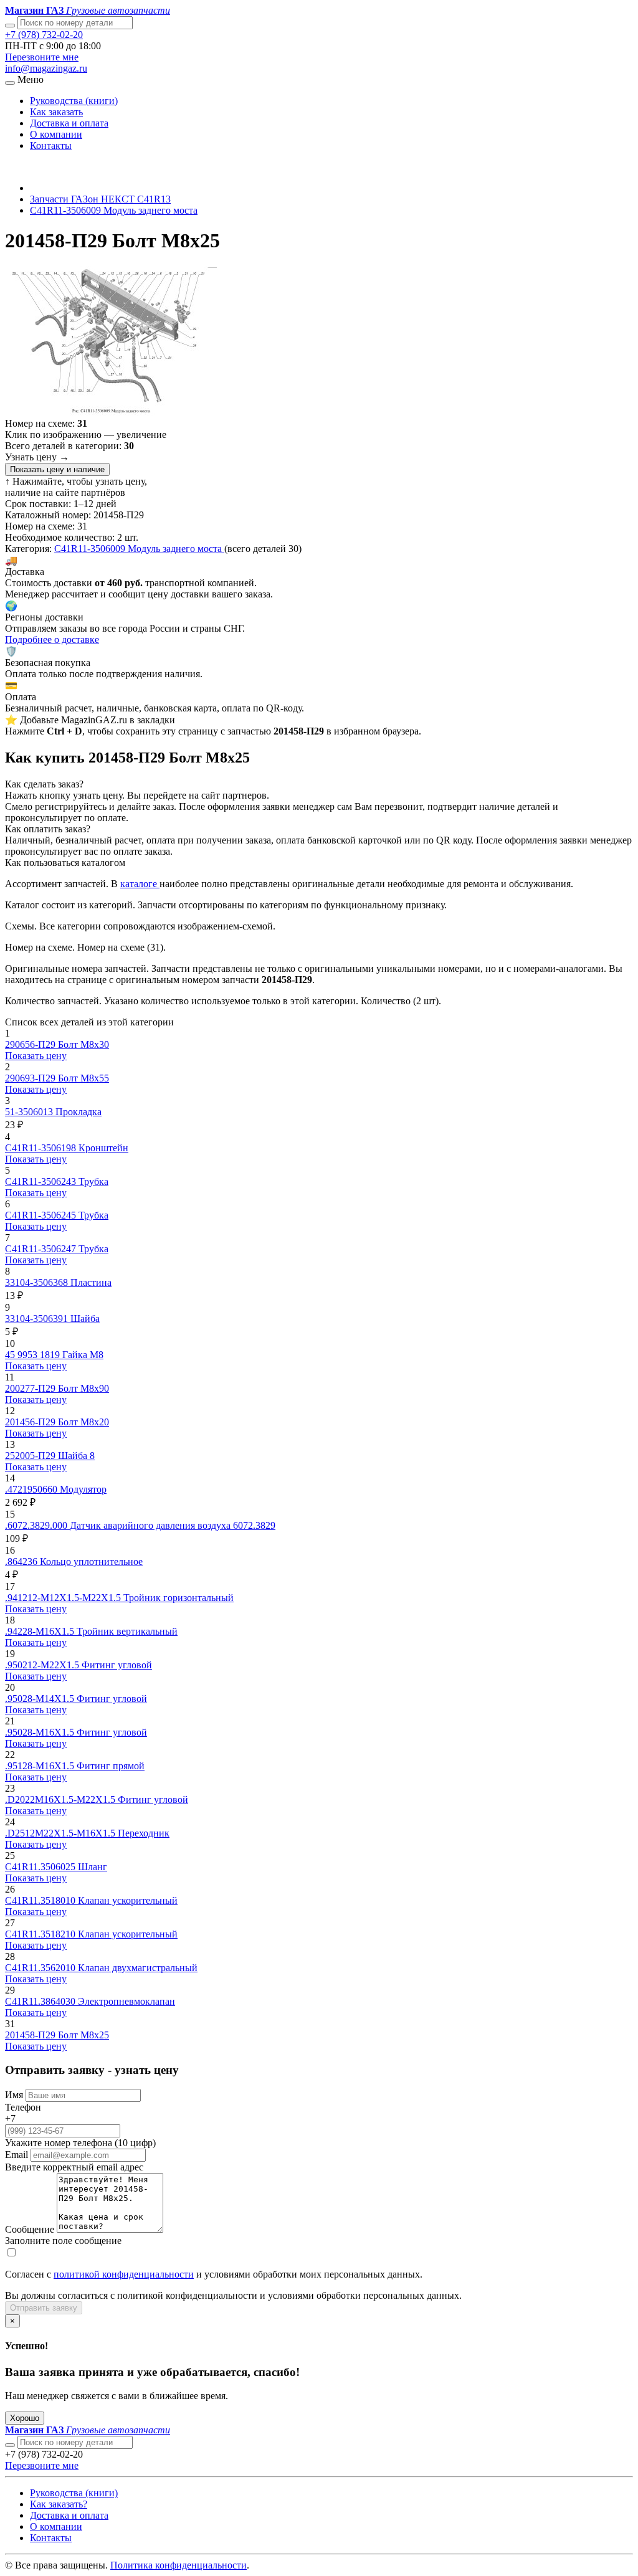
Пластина (91, 1282)
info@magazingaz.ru (46, 68)
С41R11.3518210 (41, 1934)
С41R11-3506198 (42, 1148)
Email (17, 2155)
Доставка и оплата (69, 123)
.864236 (22, 1561)
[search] (10, 2445)
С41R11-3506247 (42, 1249)
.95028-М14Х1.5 (41, 1699)
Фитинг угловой (117, 1665)
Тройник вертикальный (127, 1631)
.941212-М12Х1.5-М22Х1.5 (64, 1598)
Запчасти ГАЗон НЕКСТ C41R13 (100, 199)
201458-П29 (31, 2035)
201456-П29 (31, 1422)
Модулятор (83, 1489)
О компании (56, 134)
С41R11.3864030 (41, 2001)
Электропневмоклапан (126, 2001)
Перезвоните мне (42, 57)
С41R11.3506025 (41, 1867)
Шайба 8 (76, 1456)
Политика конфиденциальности (179, 2565)
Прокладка (79, 1112)
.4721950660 (32, 1489)
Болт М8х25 (83, 2035)
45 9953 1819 (34, 1355)
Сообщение (30, 2229)
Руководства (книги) (74, 101)
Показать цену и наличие (57, 469)
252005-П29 (31, 1456)
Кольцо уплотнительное (91, 1561)
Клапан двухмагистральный (138, 1968)
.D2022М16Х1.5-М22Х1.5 (61, 1799)
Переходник (144, 1833)
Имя (14, 2095)
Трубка (93, 1181)
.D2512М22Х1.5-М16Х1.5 (61, 1833)
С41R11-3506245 (42, 1215)
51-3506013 (30, 1112)
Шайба (85, 1319)
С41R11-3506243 (42, 1181)
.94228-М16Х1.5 (41, 1631)
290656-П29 (31, 1044)
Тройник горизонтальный (179, 1598)
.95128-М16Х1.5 (41, 1766)
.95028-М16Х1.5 (41, 1732)
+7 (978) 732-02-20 (44, 35)
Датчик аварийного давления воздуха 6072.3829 (173, 1525)
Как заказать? (59, 2504)
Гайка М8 (83, 1355)
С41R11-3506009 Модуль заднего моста (114, 210)
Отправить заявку (44, 2308)
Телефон (23, 2107)
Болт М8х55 (83, 1078)
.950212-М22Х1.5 (43, 1665)
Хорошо (25, 2418)
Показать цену (36, 1056)
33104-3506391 (38, 1319)
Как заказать (56, 112)
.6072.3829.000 (37, 1525)
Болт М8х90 (83, 1388)
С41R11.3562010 (41, 1968)
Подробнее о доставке (52, 639)
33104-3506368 (38, 1282)
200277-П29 (31, 1388)
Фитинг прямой (111, 1766)
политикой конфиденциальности (124, 2274)
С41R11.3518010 (41, 1900)
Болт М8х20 (83, 1422)
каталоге (140, 884)
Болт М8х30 (83, 1044)
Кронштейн (103, 1148)
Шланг (93, 1867)
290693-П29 (31, 1078)
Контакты (51, 145)
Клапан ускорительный (128, 1900)
